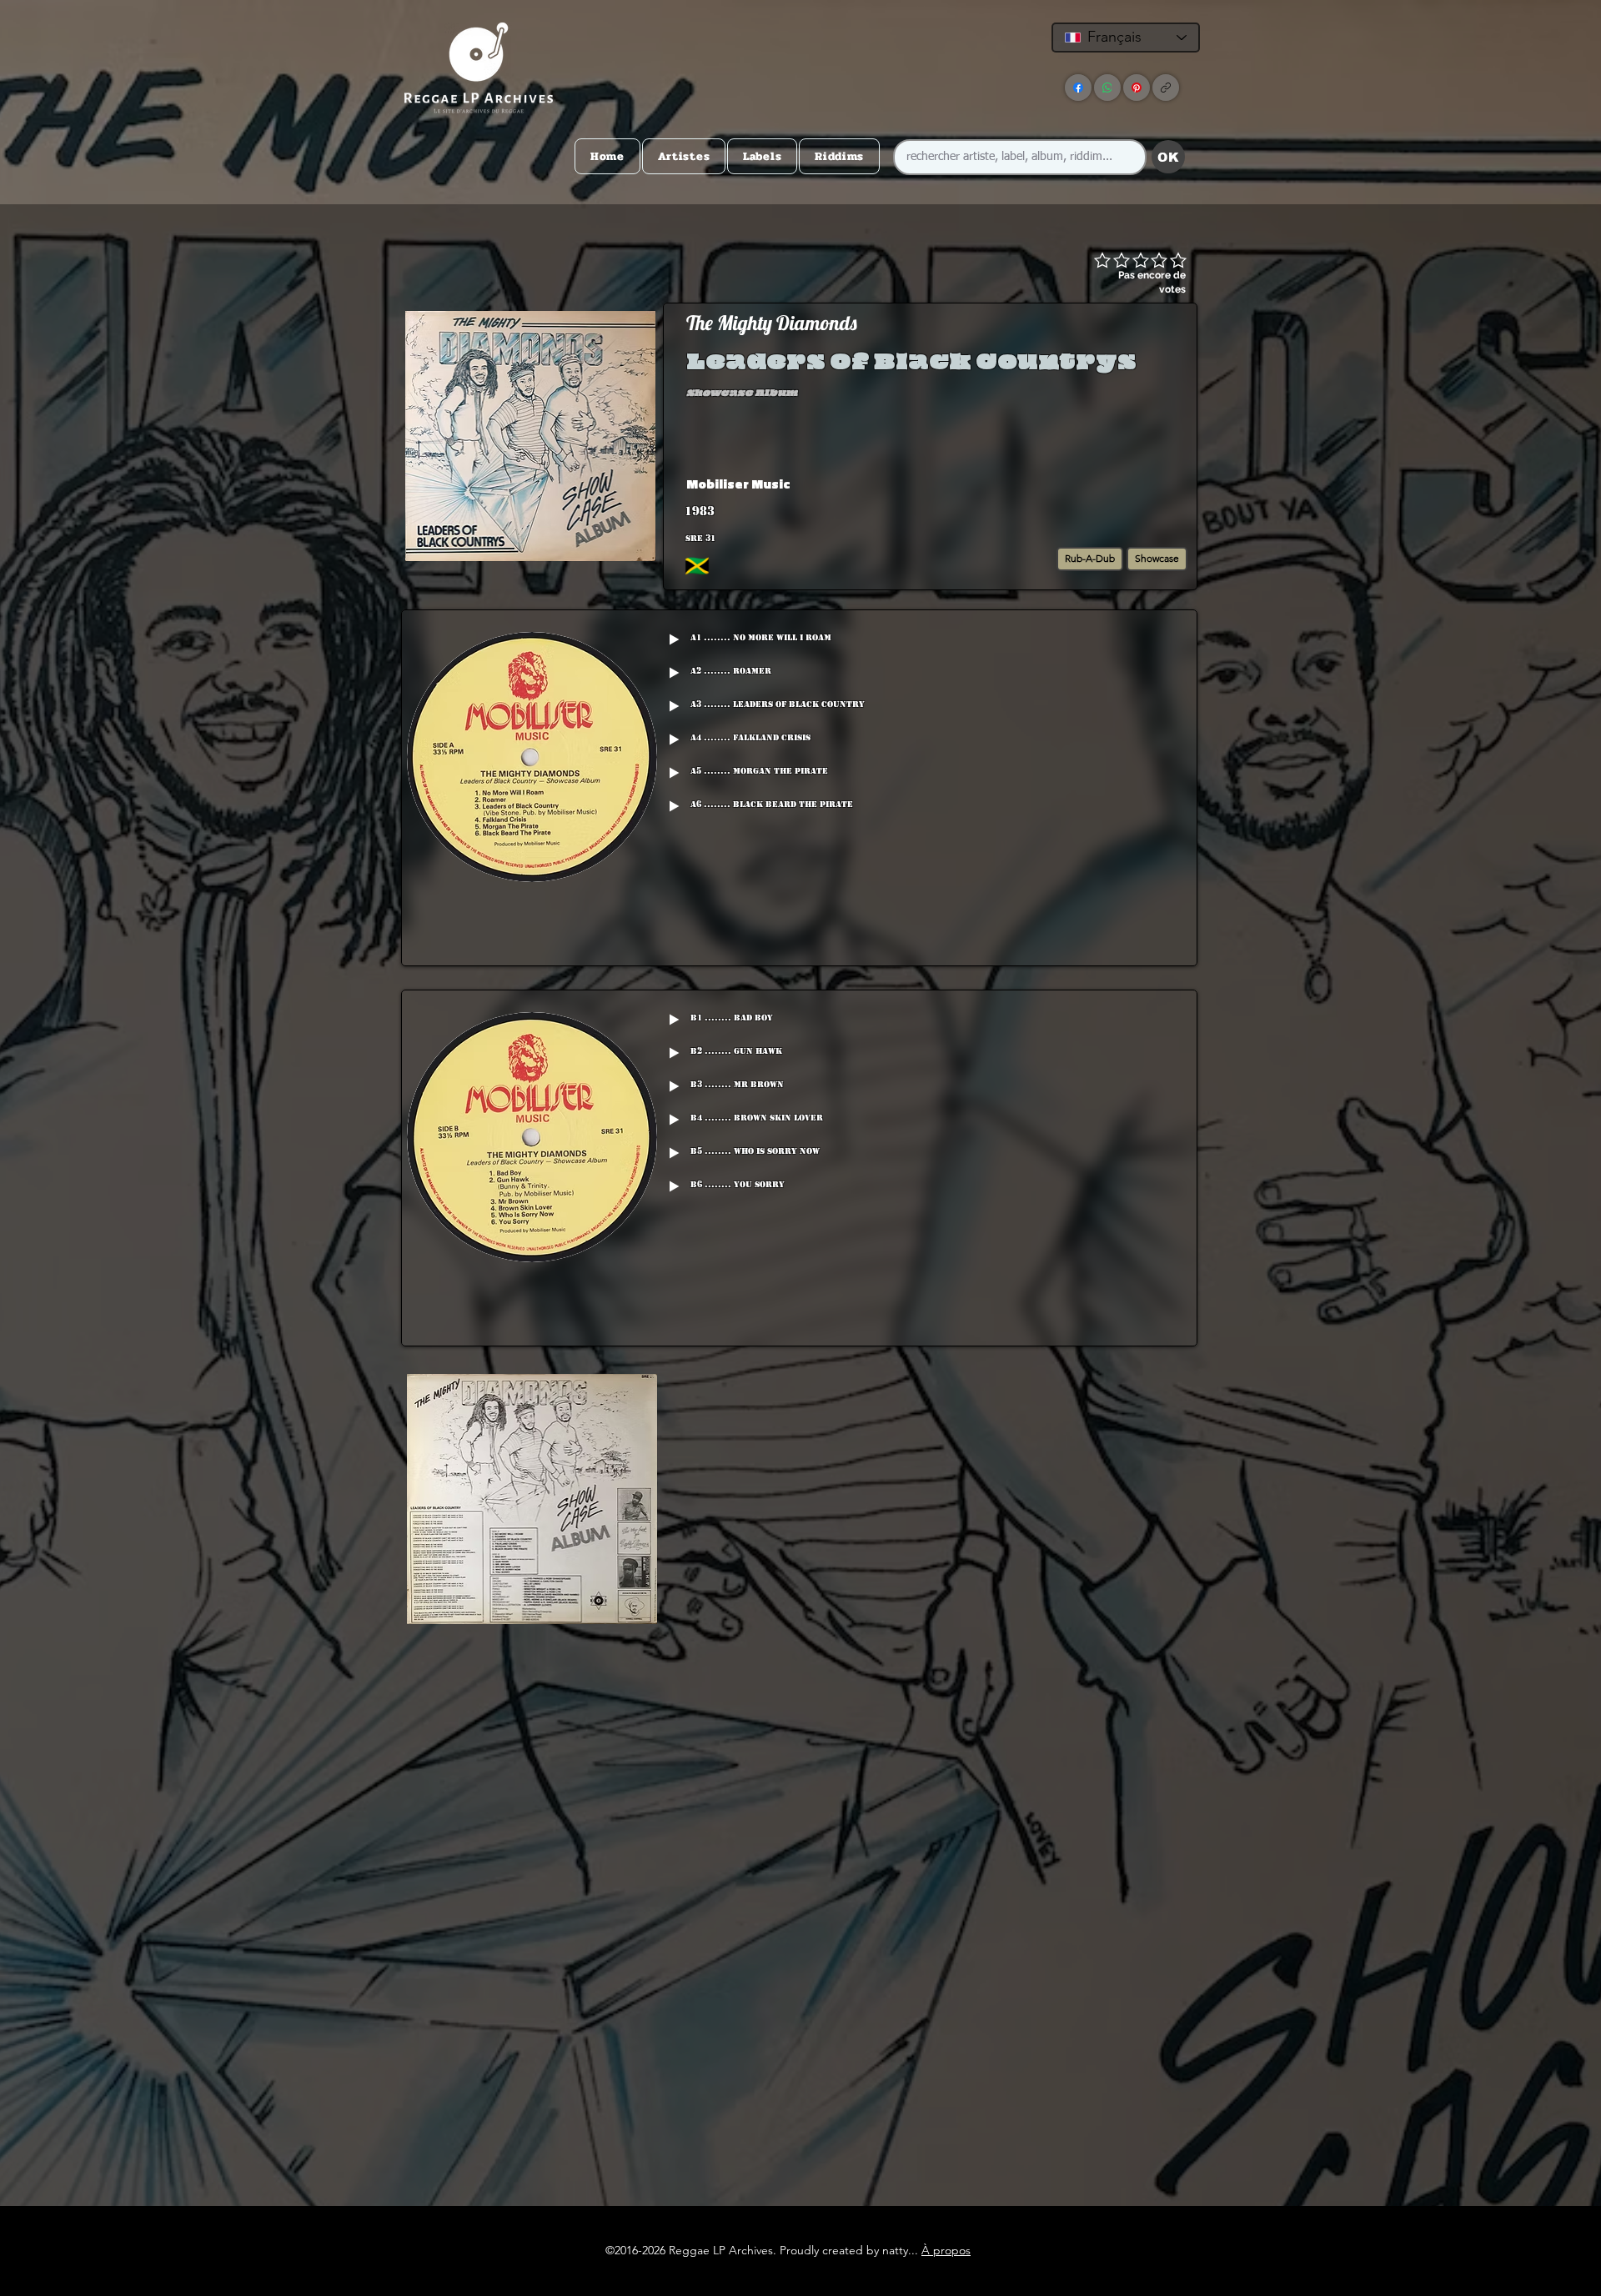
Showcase (1157, 558)
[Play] (674, 639)
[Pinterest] (1137, 88)
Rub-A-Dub (1090, 558)
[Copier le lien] (1166, 88)
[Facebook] (1078, 88)
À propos (946, 2250)
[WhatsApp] (1107, 88)
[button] (1062, 484)
